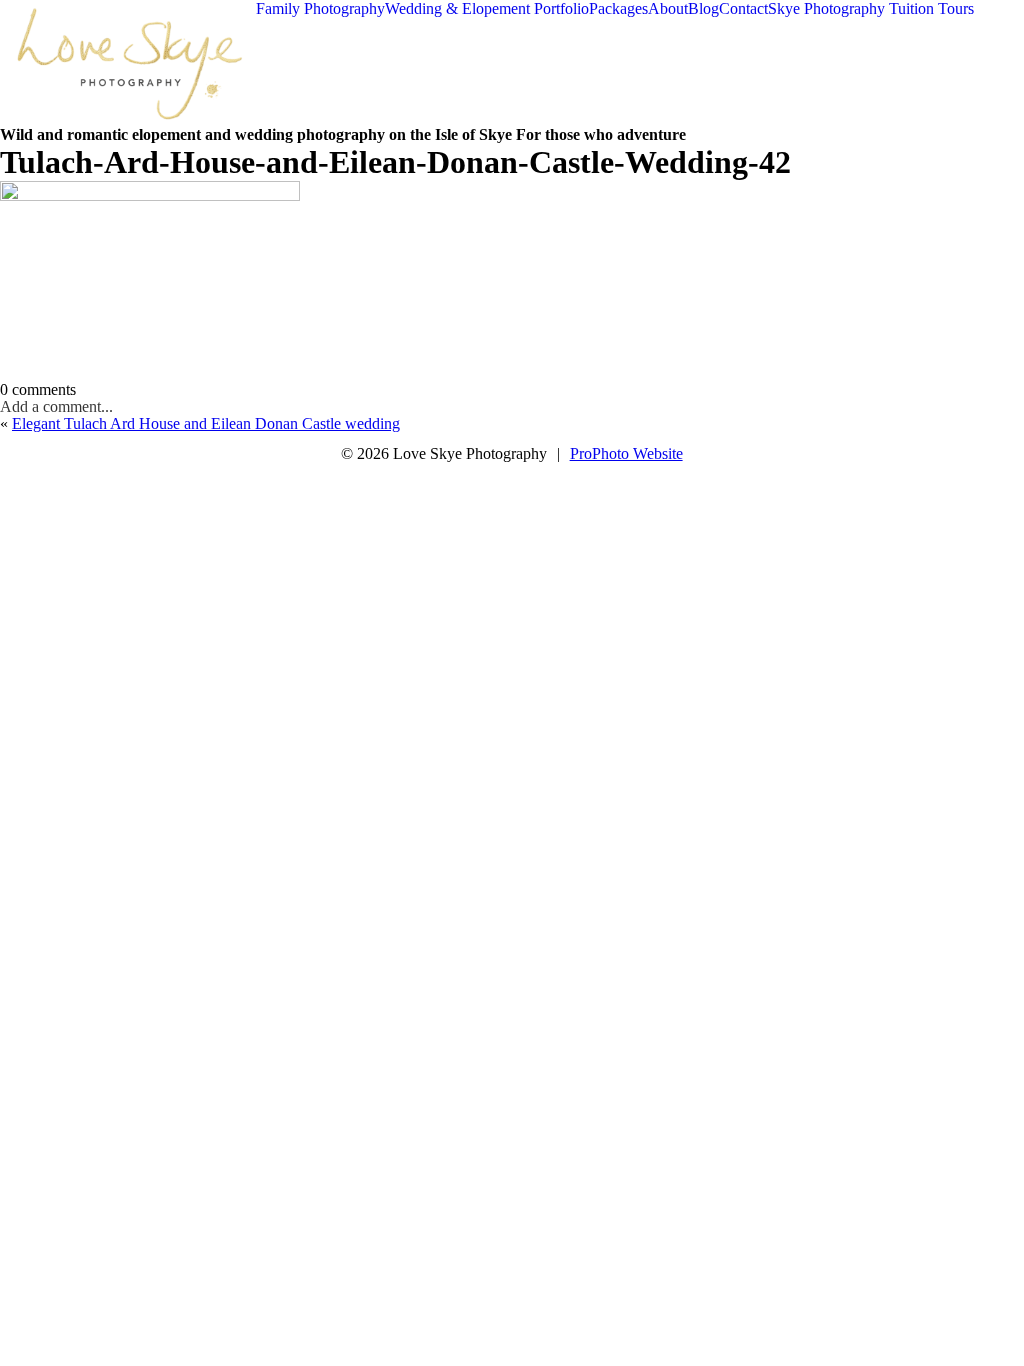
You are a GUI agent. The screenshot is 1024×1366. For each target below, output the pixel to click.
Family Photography (320, 8)
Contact (743, 8)
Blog (703, 8)
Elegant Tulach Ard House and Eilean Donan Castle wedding (206, 423)
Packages (618, 8)
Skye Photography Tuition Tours (871, 8)
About (668, 8)
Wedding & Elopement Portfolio (487, 8)
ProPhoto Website (626, 453)
